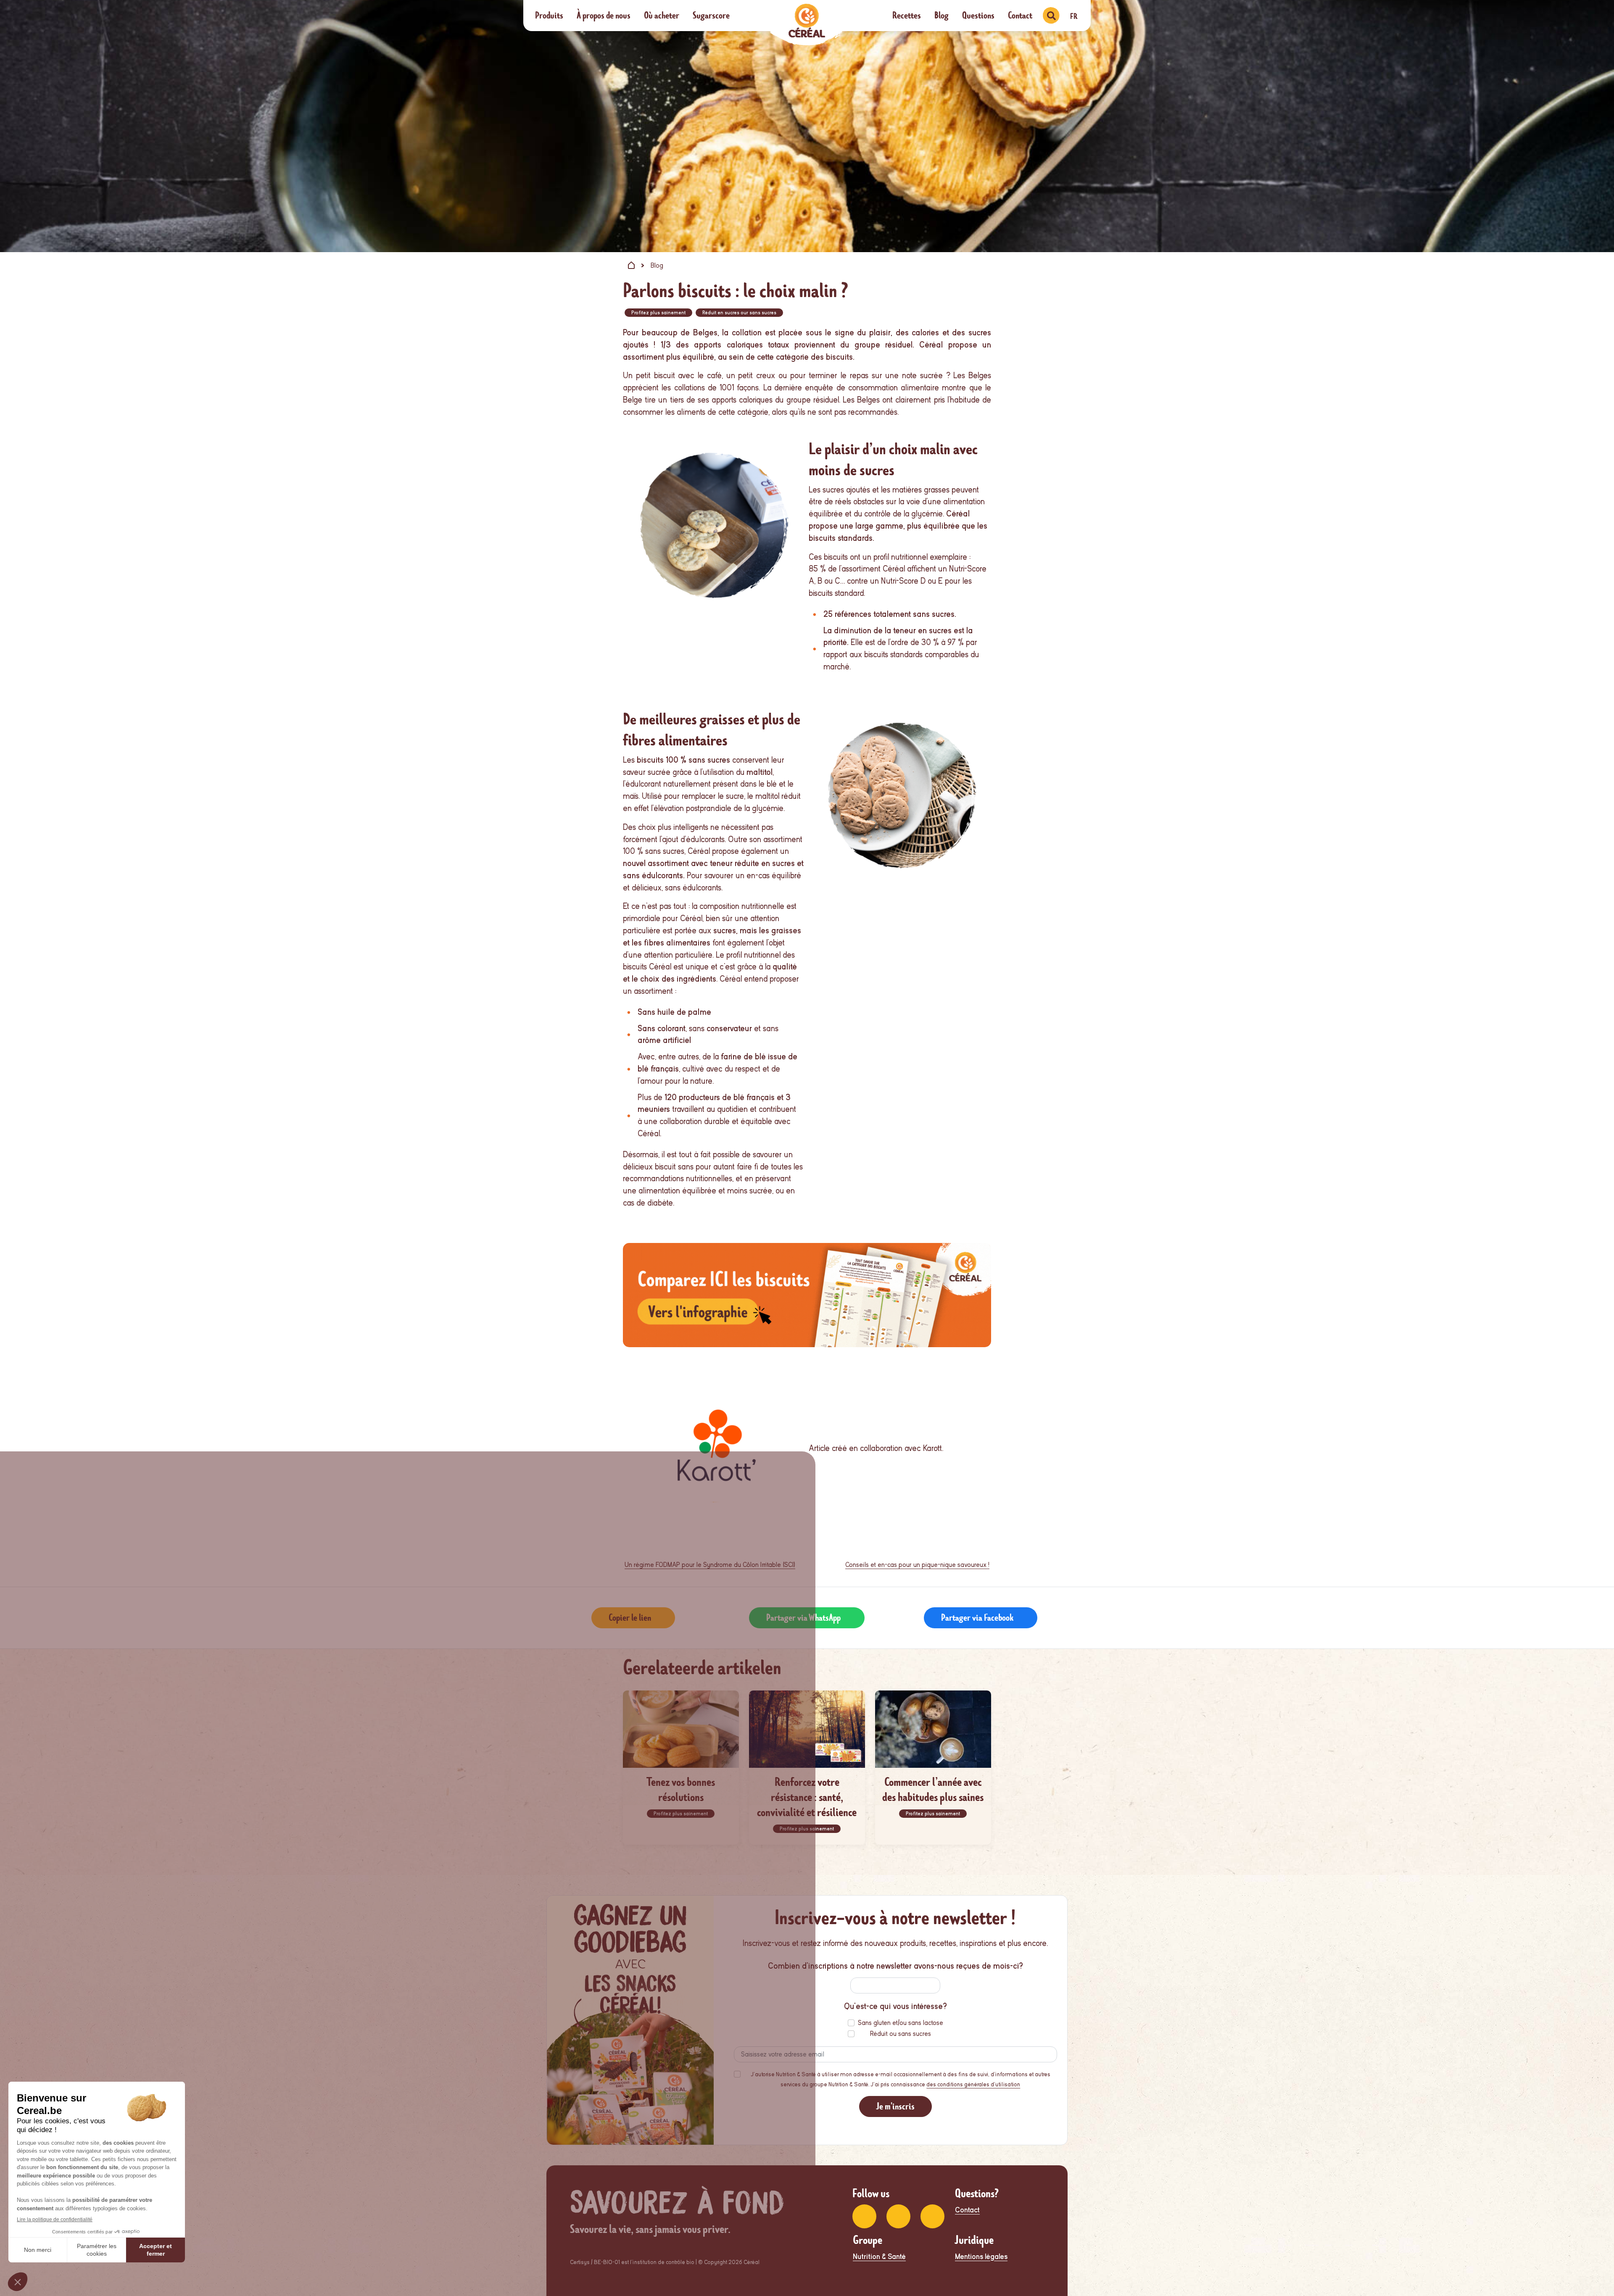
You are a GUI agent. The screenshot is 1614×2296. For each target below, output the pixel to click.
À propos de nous (604, 15)
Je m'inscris (895, 2106)
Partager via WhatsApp (803, 1618)
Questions (978, 15)
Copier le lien (630, 1618)
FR (1074, 16)
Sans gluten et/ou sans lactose (901, 2023)
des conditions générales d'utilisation (973, 2084)
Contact (1020, 15)
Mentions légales (981, 2257)
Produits (549, 15)
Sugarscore (711, 15)
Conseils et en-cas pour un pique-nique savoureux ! (917, 1565)
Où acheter (662, 15)
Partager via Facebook (977, 1618)
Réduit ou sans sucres (901, 2034)
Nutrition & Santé (879, 2257)
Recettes (907, 15)
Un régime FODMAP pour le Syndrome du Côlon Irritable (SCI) (710, 1565)
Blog (941, 15)
